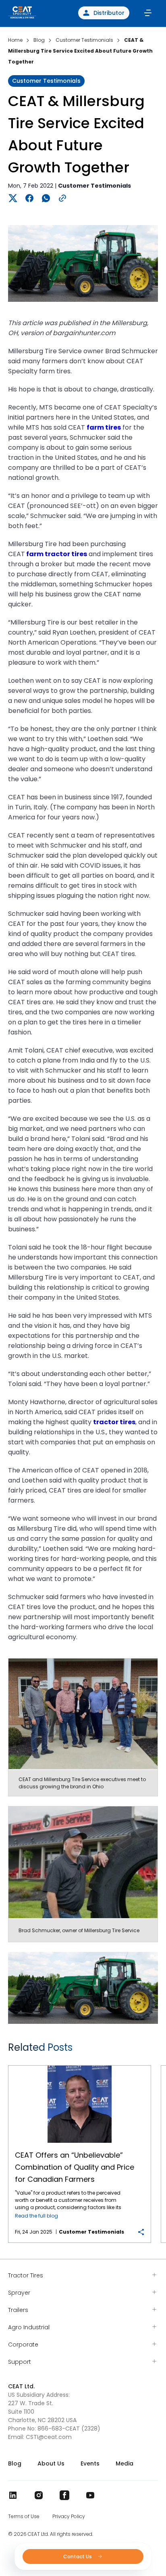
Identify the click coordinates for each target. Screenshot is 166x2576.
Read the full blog (36, 2216)
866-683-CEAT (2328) (69, 2429)
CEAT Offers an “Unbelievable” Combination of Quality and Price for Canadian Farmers (80, 2066)
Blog (15, 2463)
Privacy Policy (69, 2517)
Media (124, 2463)
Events (90, 2463)
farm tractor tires (57, 554)
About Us (51, 2463)
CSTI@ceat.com (49, 2437)
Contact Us (78, 2557)
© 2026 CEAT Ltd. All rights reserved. (51, 2534)
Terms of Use (24, 2517)
